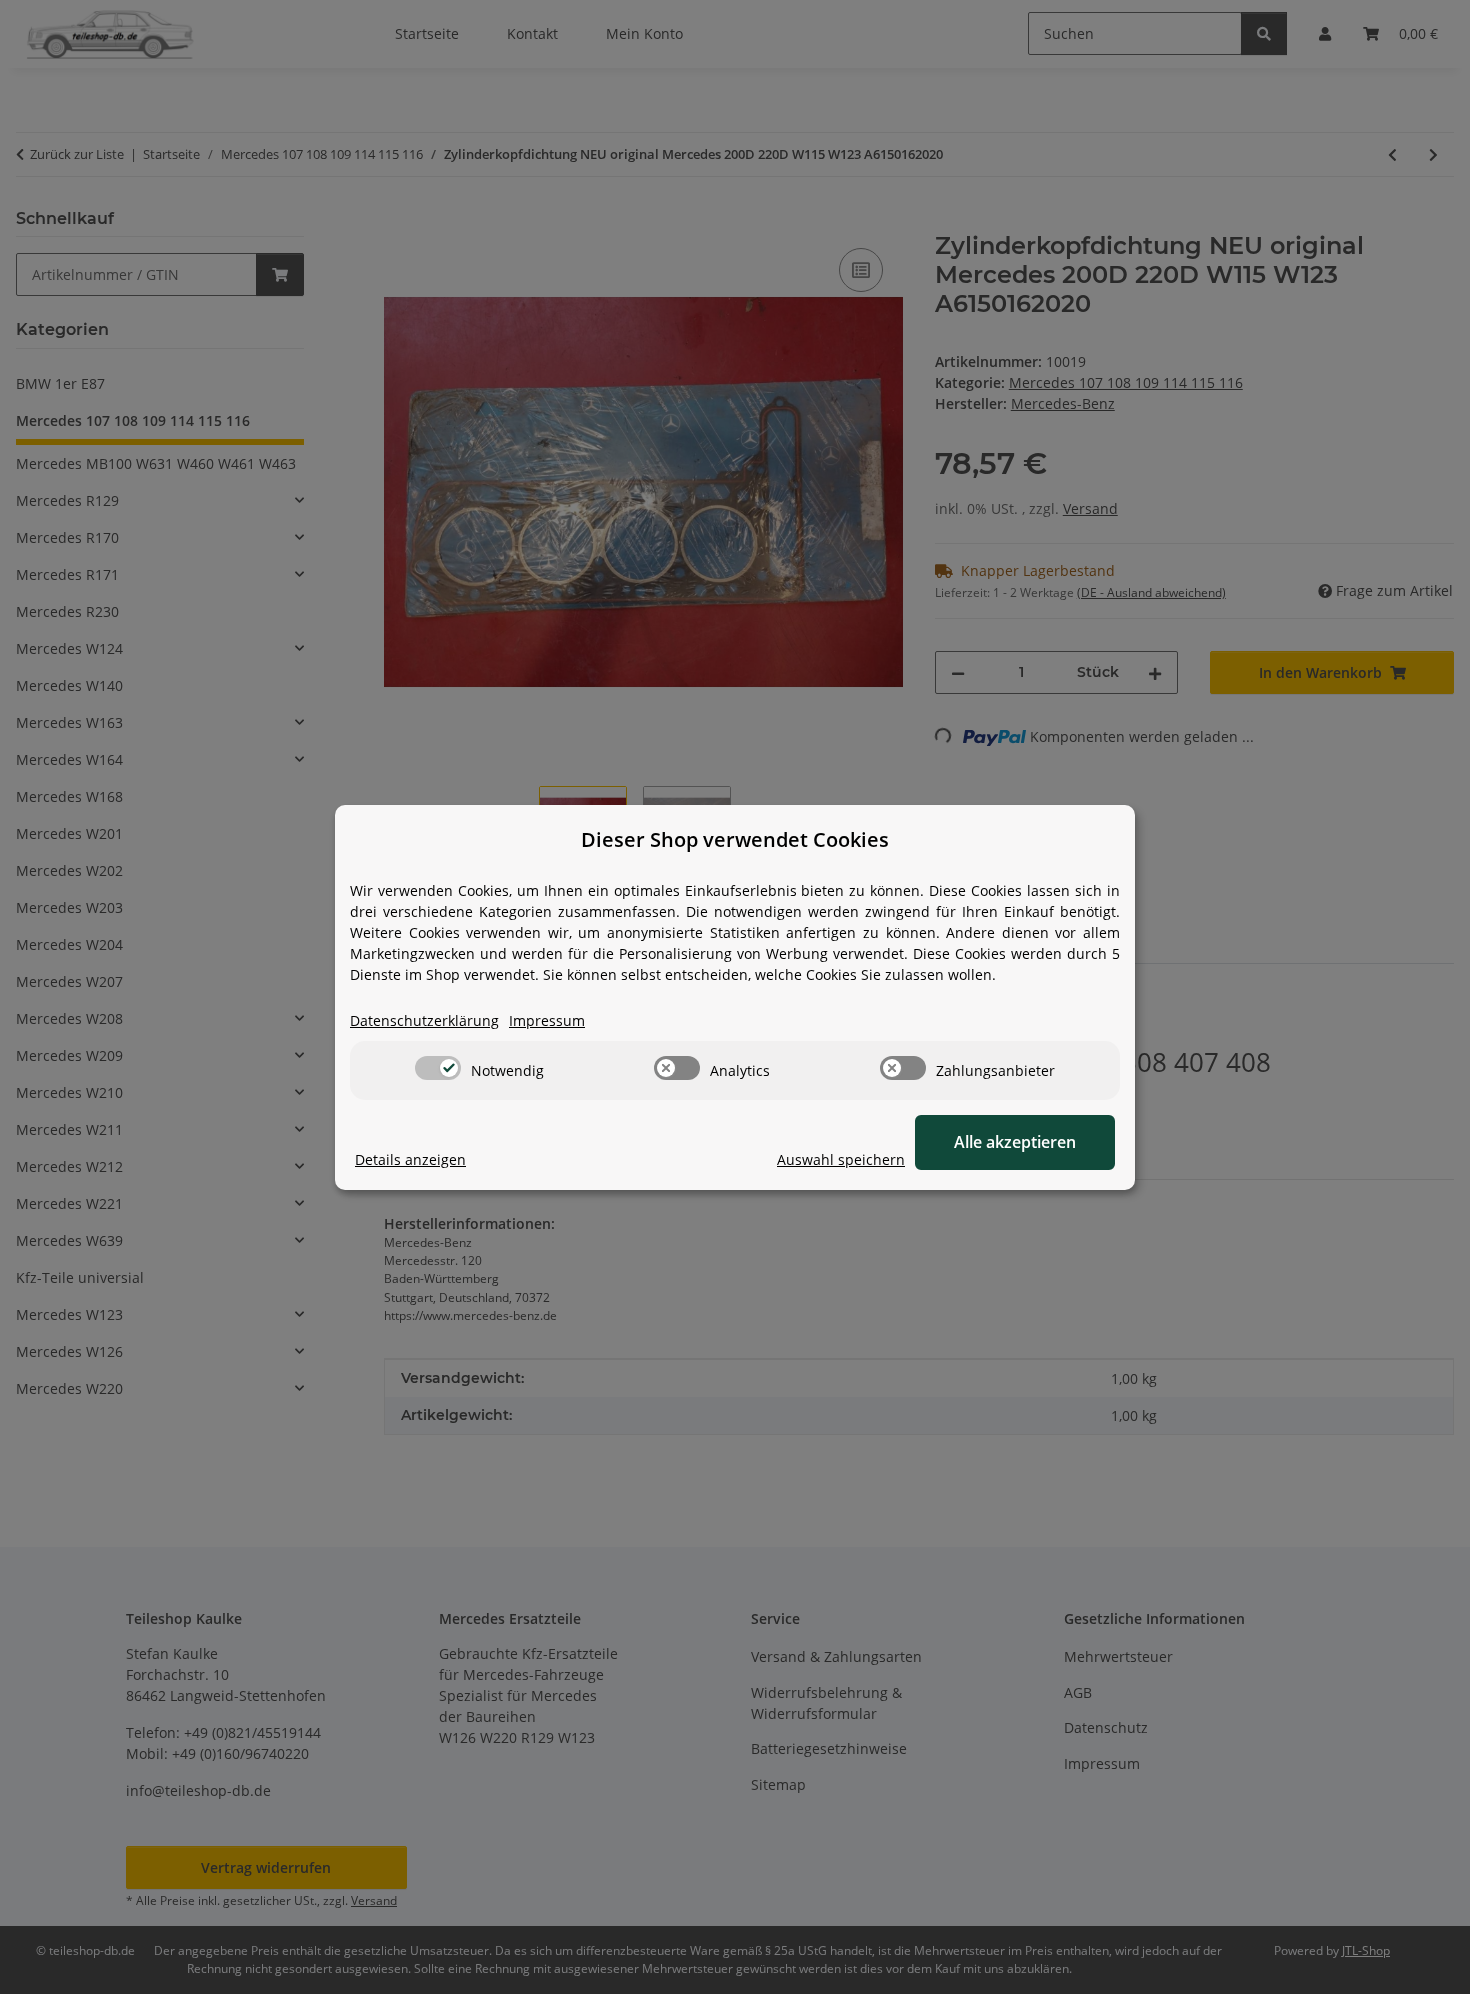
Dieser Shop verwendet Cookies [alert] (735, 839)
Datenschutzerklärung (424, 1020)
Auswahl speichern (841, 1159)
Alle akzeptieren (1015, 1142)
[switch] (438, 1068)
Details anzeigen (410, 1159)
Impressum (547, 1020)
